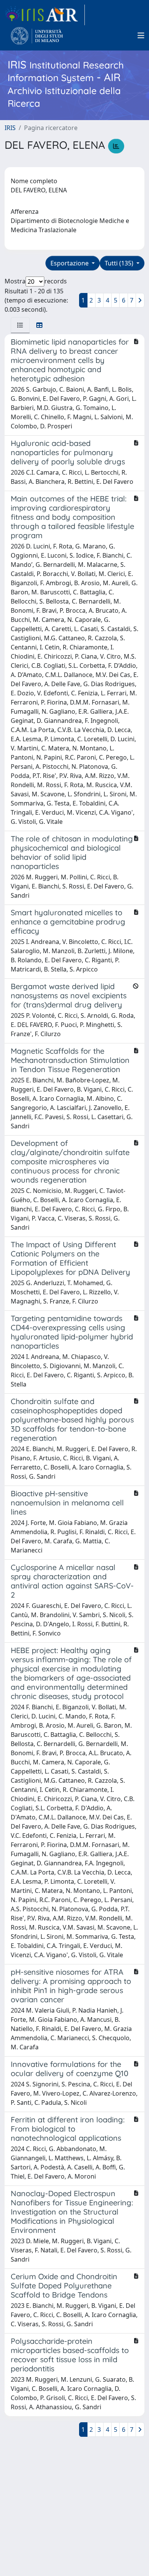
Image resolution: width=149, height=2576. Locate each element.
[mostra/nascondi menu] (141, 36)
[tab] (20, 325)
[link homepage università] (37, 36)
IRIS (10, 128)
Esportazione (70, 263)
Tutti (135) (120, 263)
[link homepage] (45, 15)
